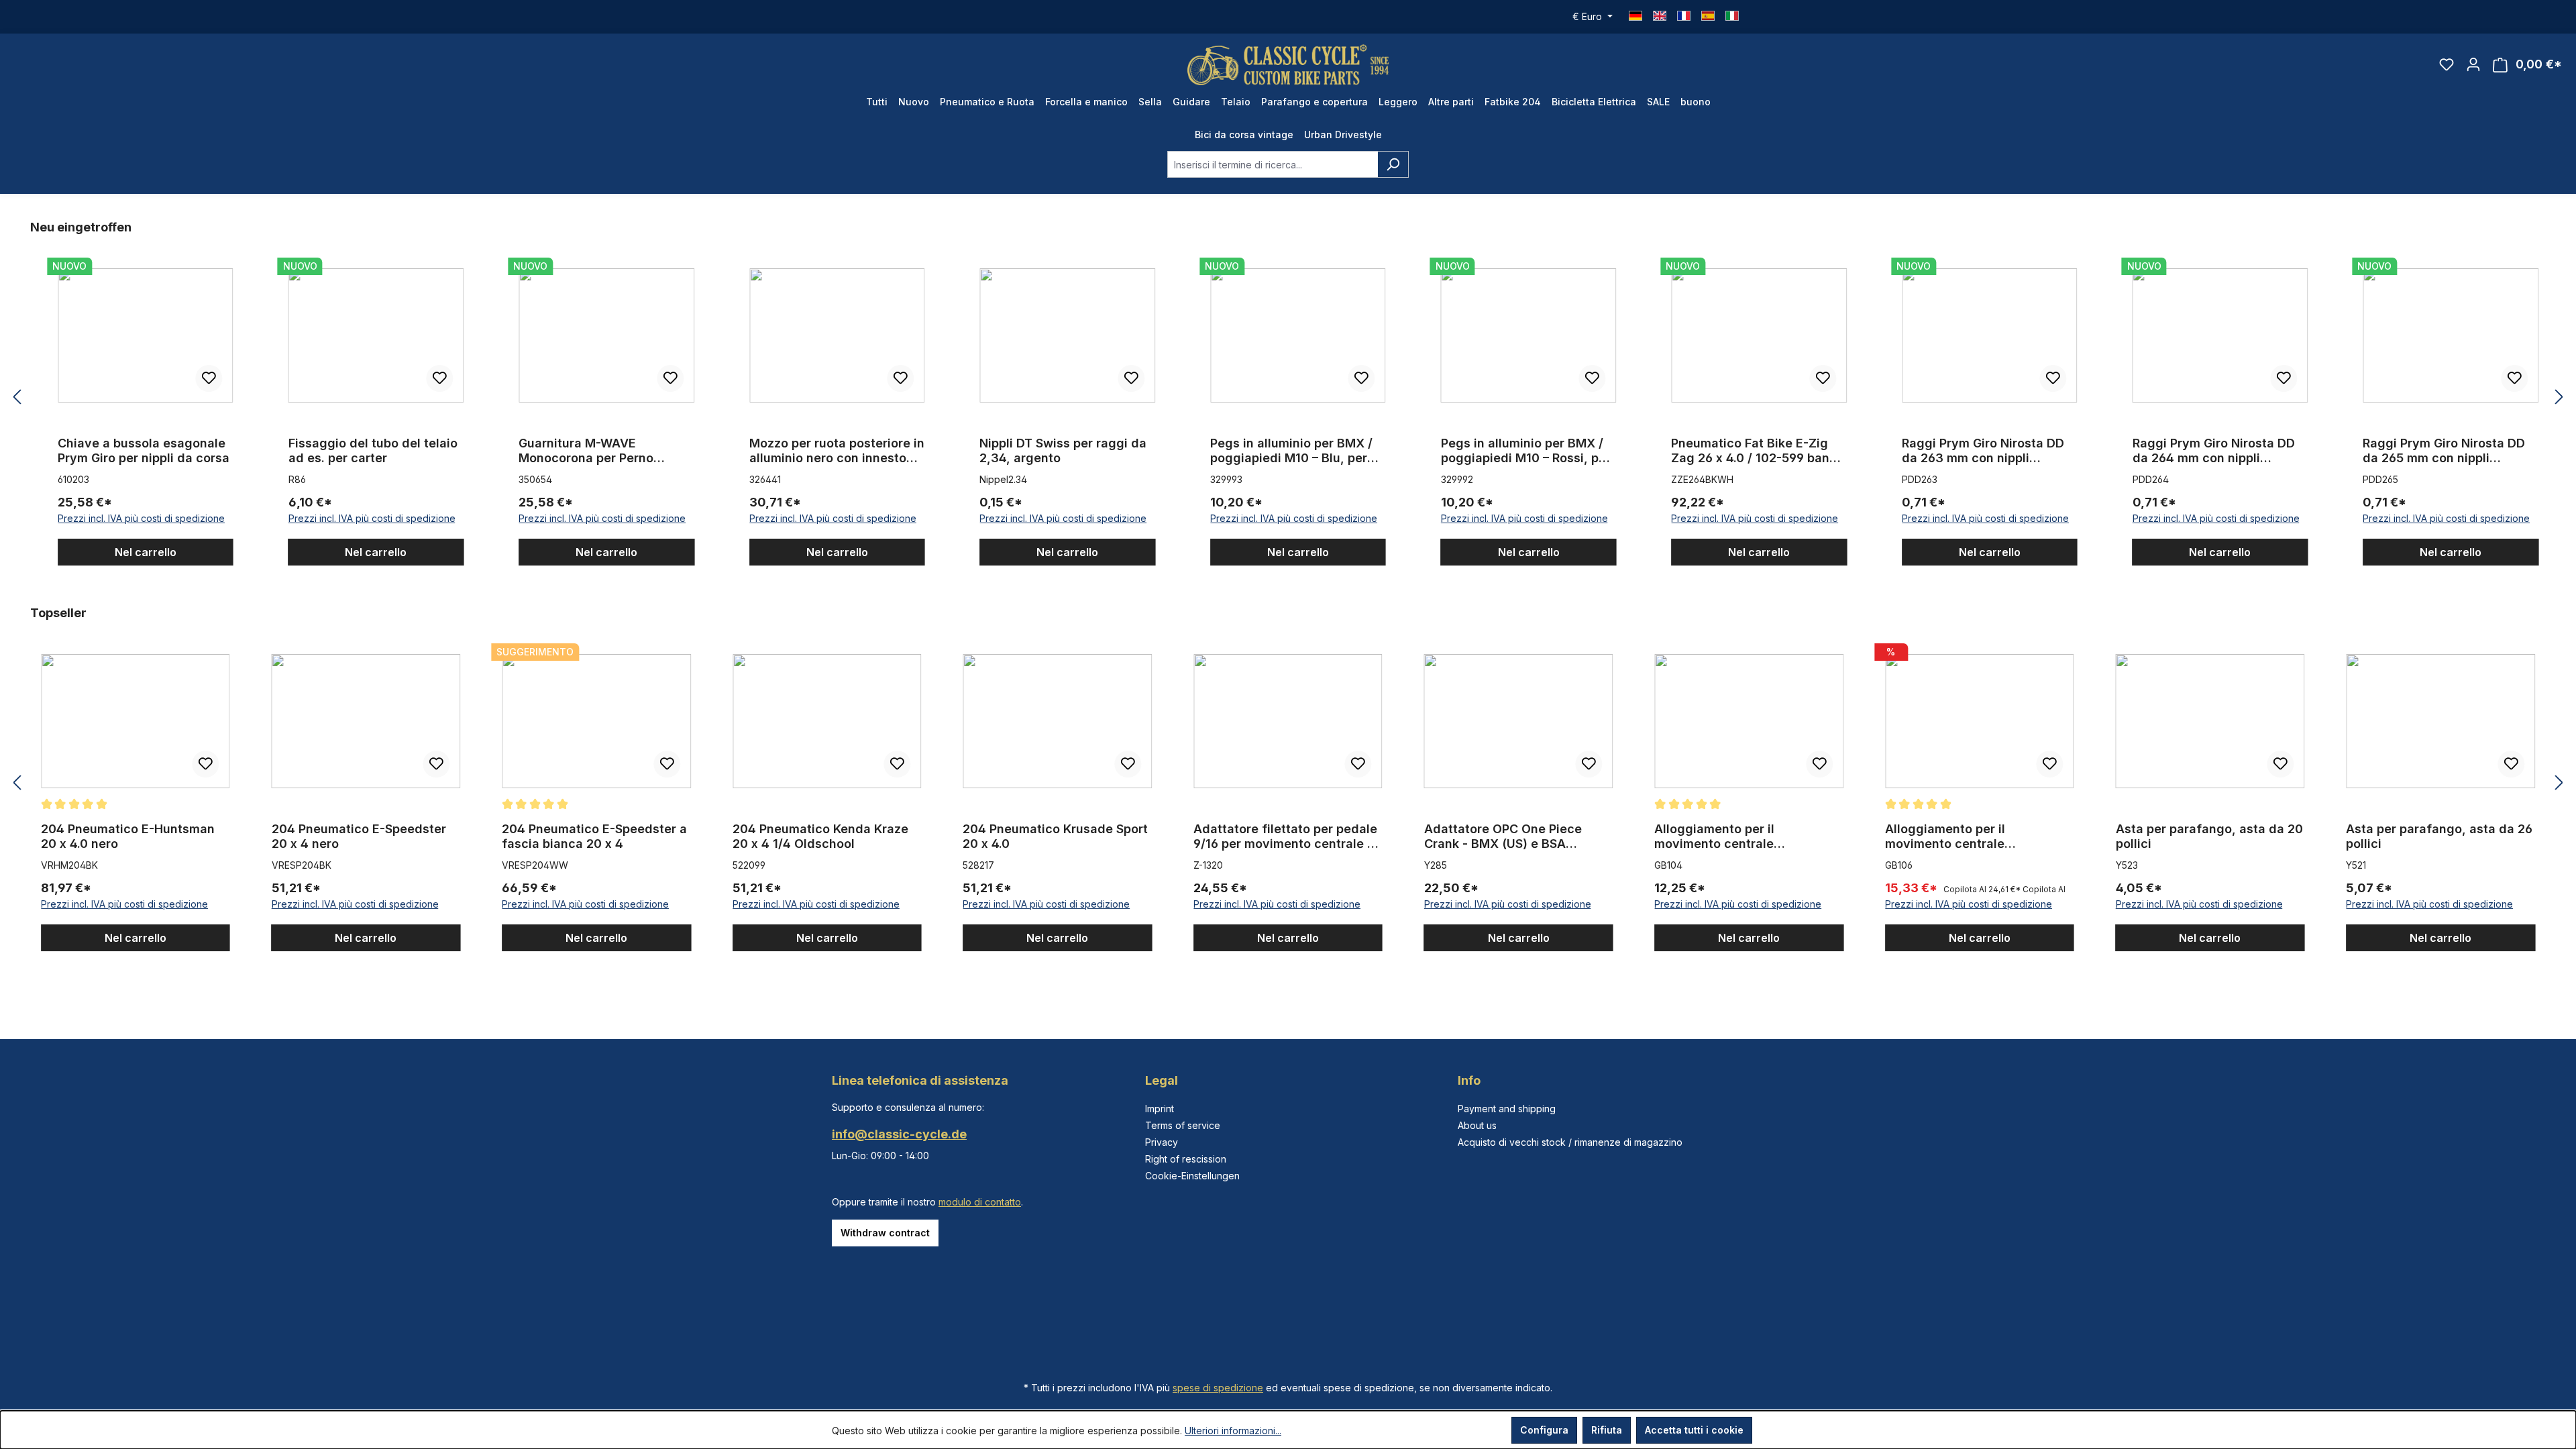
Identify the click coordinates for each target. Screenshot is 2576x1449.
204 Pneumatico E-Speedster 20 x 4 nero (359, 836)
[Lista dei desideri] (2447, 64)
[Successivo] (2559, 397)
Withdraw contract (885, 1233)
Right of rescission (1186, 1159)
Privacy (1162, 1142)
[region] (1288, 397)
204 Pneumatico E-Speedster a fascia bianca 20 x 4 (594, 836)
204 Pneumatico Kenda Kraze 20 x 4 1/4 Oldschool (820, 836)
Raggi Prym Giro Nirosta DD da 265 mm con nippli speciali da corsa (2444, 451)
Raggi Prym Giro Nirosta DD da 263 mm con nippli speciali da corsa (1983, 451)
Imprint (1160, 1109)
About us (1477, 1125)
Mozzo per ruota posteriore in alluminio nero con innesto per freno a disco (837, 451)
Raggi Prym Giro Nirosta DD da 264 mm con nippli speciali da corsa (2214, 451)
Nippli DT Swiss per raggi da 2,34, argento (1063, 450)
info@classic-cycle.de (899, 1134)
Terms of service (1183, 1125)
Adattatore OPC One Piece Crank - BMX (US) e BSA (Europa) (1503, 837)
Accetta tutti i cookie (1694, 1430)
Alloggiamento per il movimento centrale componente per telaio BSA (1735, 837)
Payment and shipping (1507, 1109)
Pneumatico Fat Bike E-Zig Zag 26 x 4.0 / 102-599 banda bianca (1758, 451)
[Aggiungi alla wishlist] (209, 378)
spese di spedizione (1218, 1388)
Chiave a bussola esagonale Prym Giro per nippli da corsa (144, 450)
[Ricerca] (1393, 164)
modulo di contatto (980, 1202)
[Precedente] (17, 397)
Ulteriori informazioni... (1233, 1431)
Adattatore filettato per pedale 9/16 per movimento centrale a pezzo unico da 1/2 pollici (1285, 837)
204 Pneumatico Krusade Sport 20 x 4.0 (1055, 836)
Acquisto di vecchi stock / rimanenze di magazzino (1570, 1142)
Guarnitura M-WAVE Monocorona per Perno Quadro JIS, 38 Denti (586, 451)
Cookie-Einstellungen (1192, 1176)
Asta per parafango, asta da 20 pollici (2209, 836)
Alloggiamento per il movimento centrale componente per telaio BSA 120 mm (1978, 837)
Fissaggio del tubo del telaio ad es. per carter (373, 450)
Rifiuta (1607, 1430)
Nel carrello (146, 552)
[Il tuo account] (2473, 64)
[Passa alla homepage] (1288, 65)
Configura (1544, 1430)
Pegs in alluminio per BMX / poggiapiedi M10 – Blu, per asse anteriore (1291, 451)
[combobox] (1273, 164)
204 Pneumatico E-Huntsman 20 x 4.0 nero (128, 836)
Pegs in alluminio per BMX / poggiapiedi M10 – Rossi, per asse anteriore (1526, 451)
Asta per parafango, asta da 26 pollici (2439, 836)
